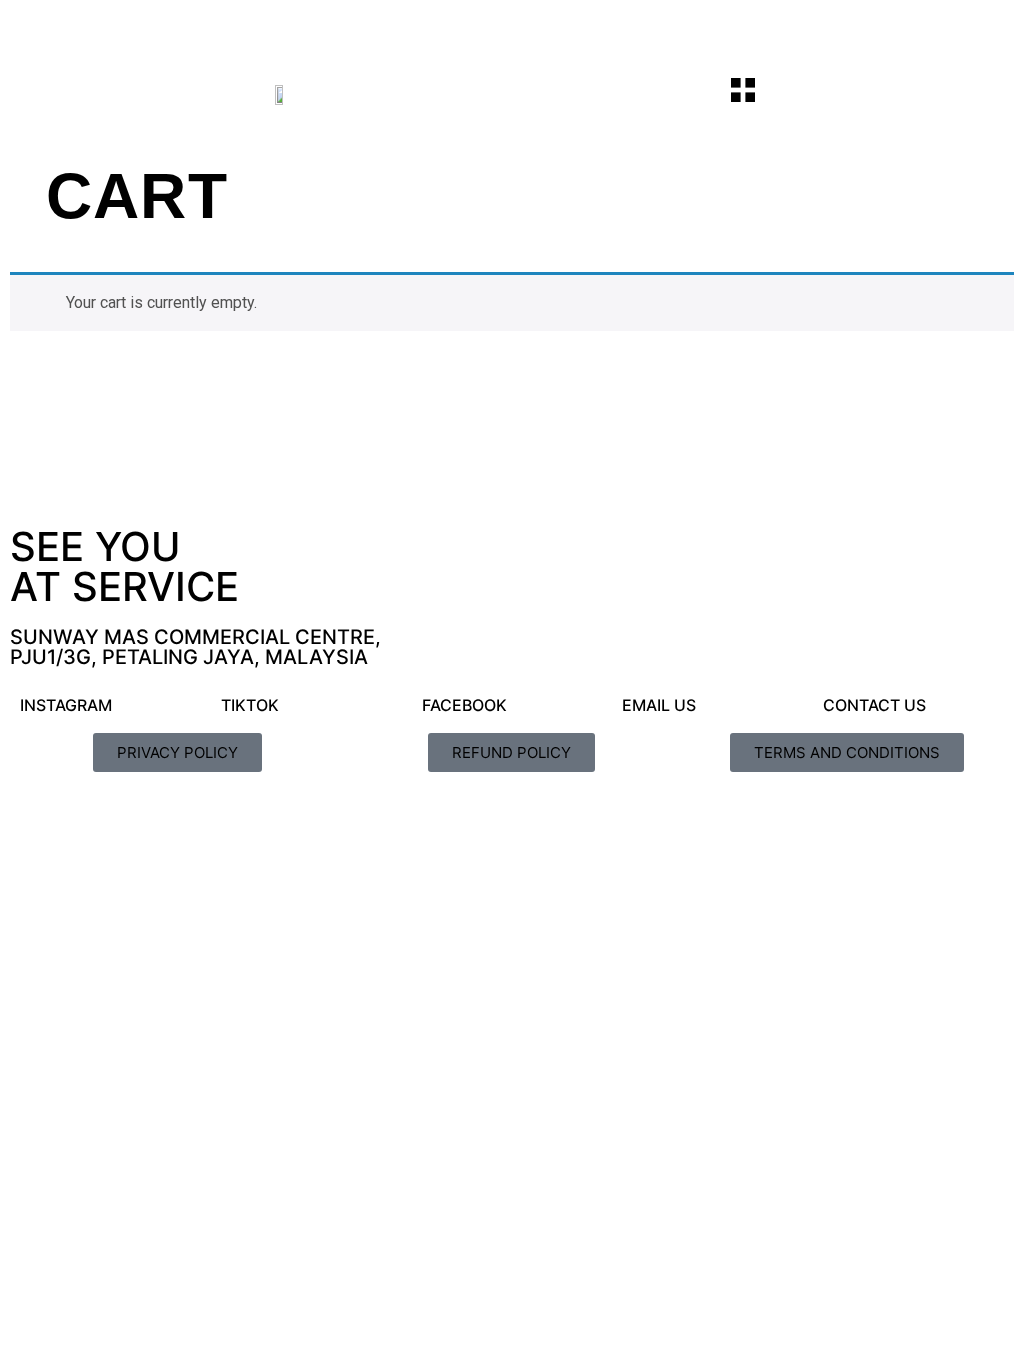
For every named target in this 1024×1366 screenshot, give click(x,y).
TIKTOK (250, 705)
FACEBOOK (464, 705)
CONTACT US (874, 705)
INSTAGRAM (66, 705)
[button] (743, 92)
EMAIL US (659, 705)
